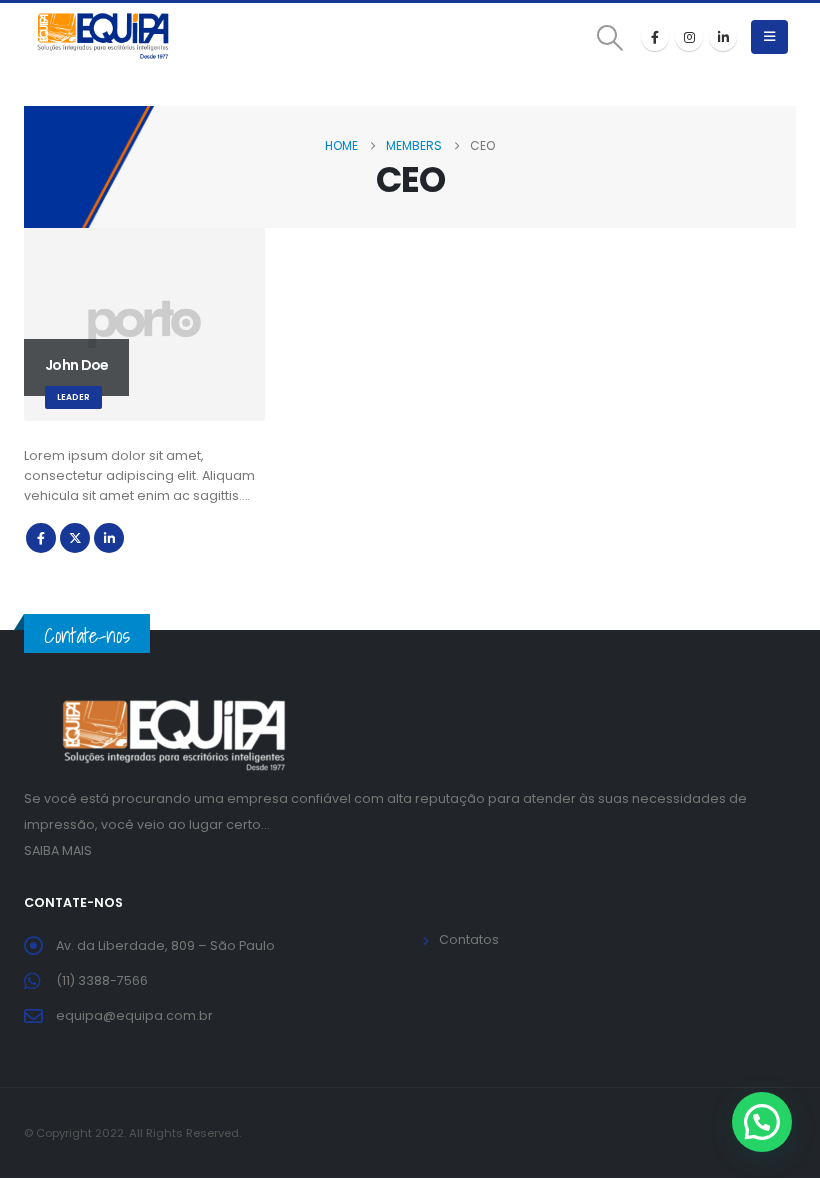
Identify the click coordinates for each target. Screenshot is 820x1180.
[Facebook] (655, 37)
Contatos (469, 939)
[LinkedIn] (723, 37)
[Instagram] (689, 37)
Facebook (41, 538)
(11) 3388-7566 (102, 980)
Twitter (75, 538)
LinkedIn (109, 538)
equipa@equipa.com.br (134, 1015)
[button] (610, 38)
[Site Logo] (104, 37)
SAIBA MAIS (58, 850)
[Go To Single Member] (144, 324)
